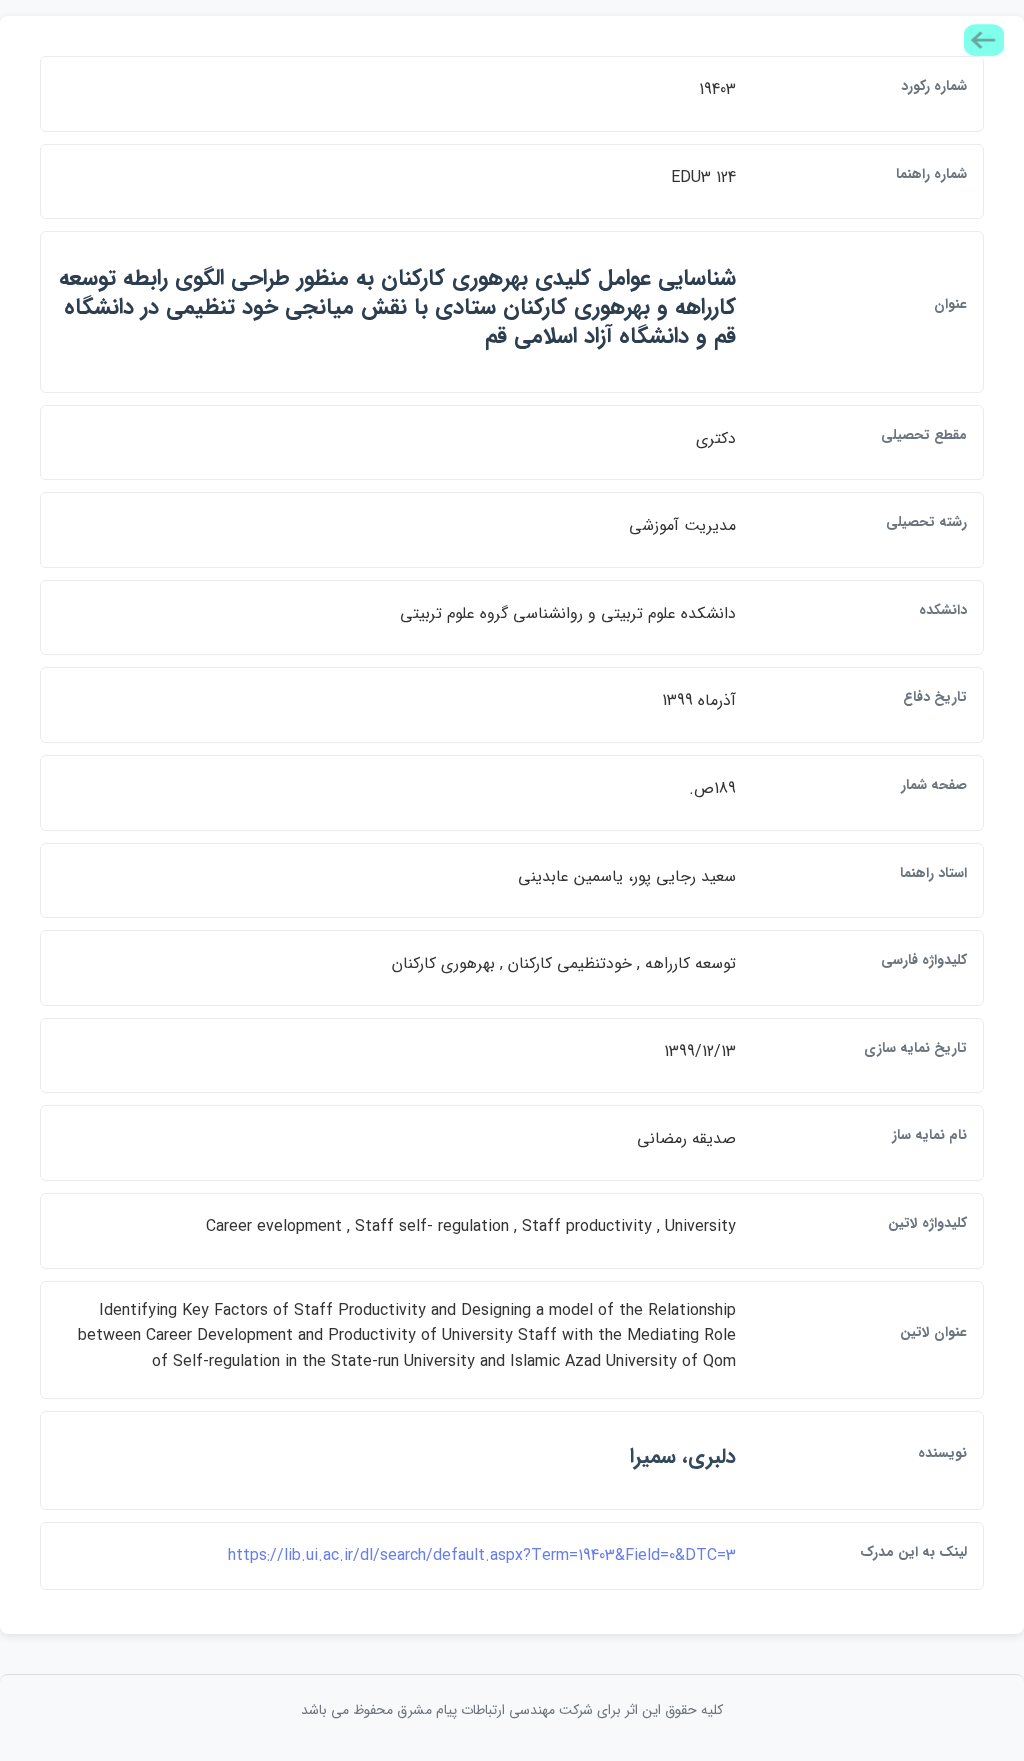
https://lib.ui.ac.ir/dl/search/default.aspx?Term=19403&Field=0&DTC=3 (482, 1555)
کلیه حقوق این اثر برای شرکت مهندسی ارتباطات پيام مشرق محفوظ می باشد (512, 1710)
